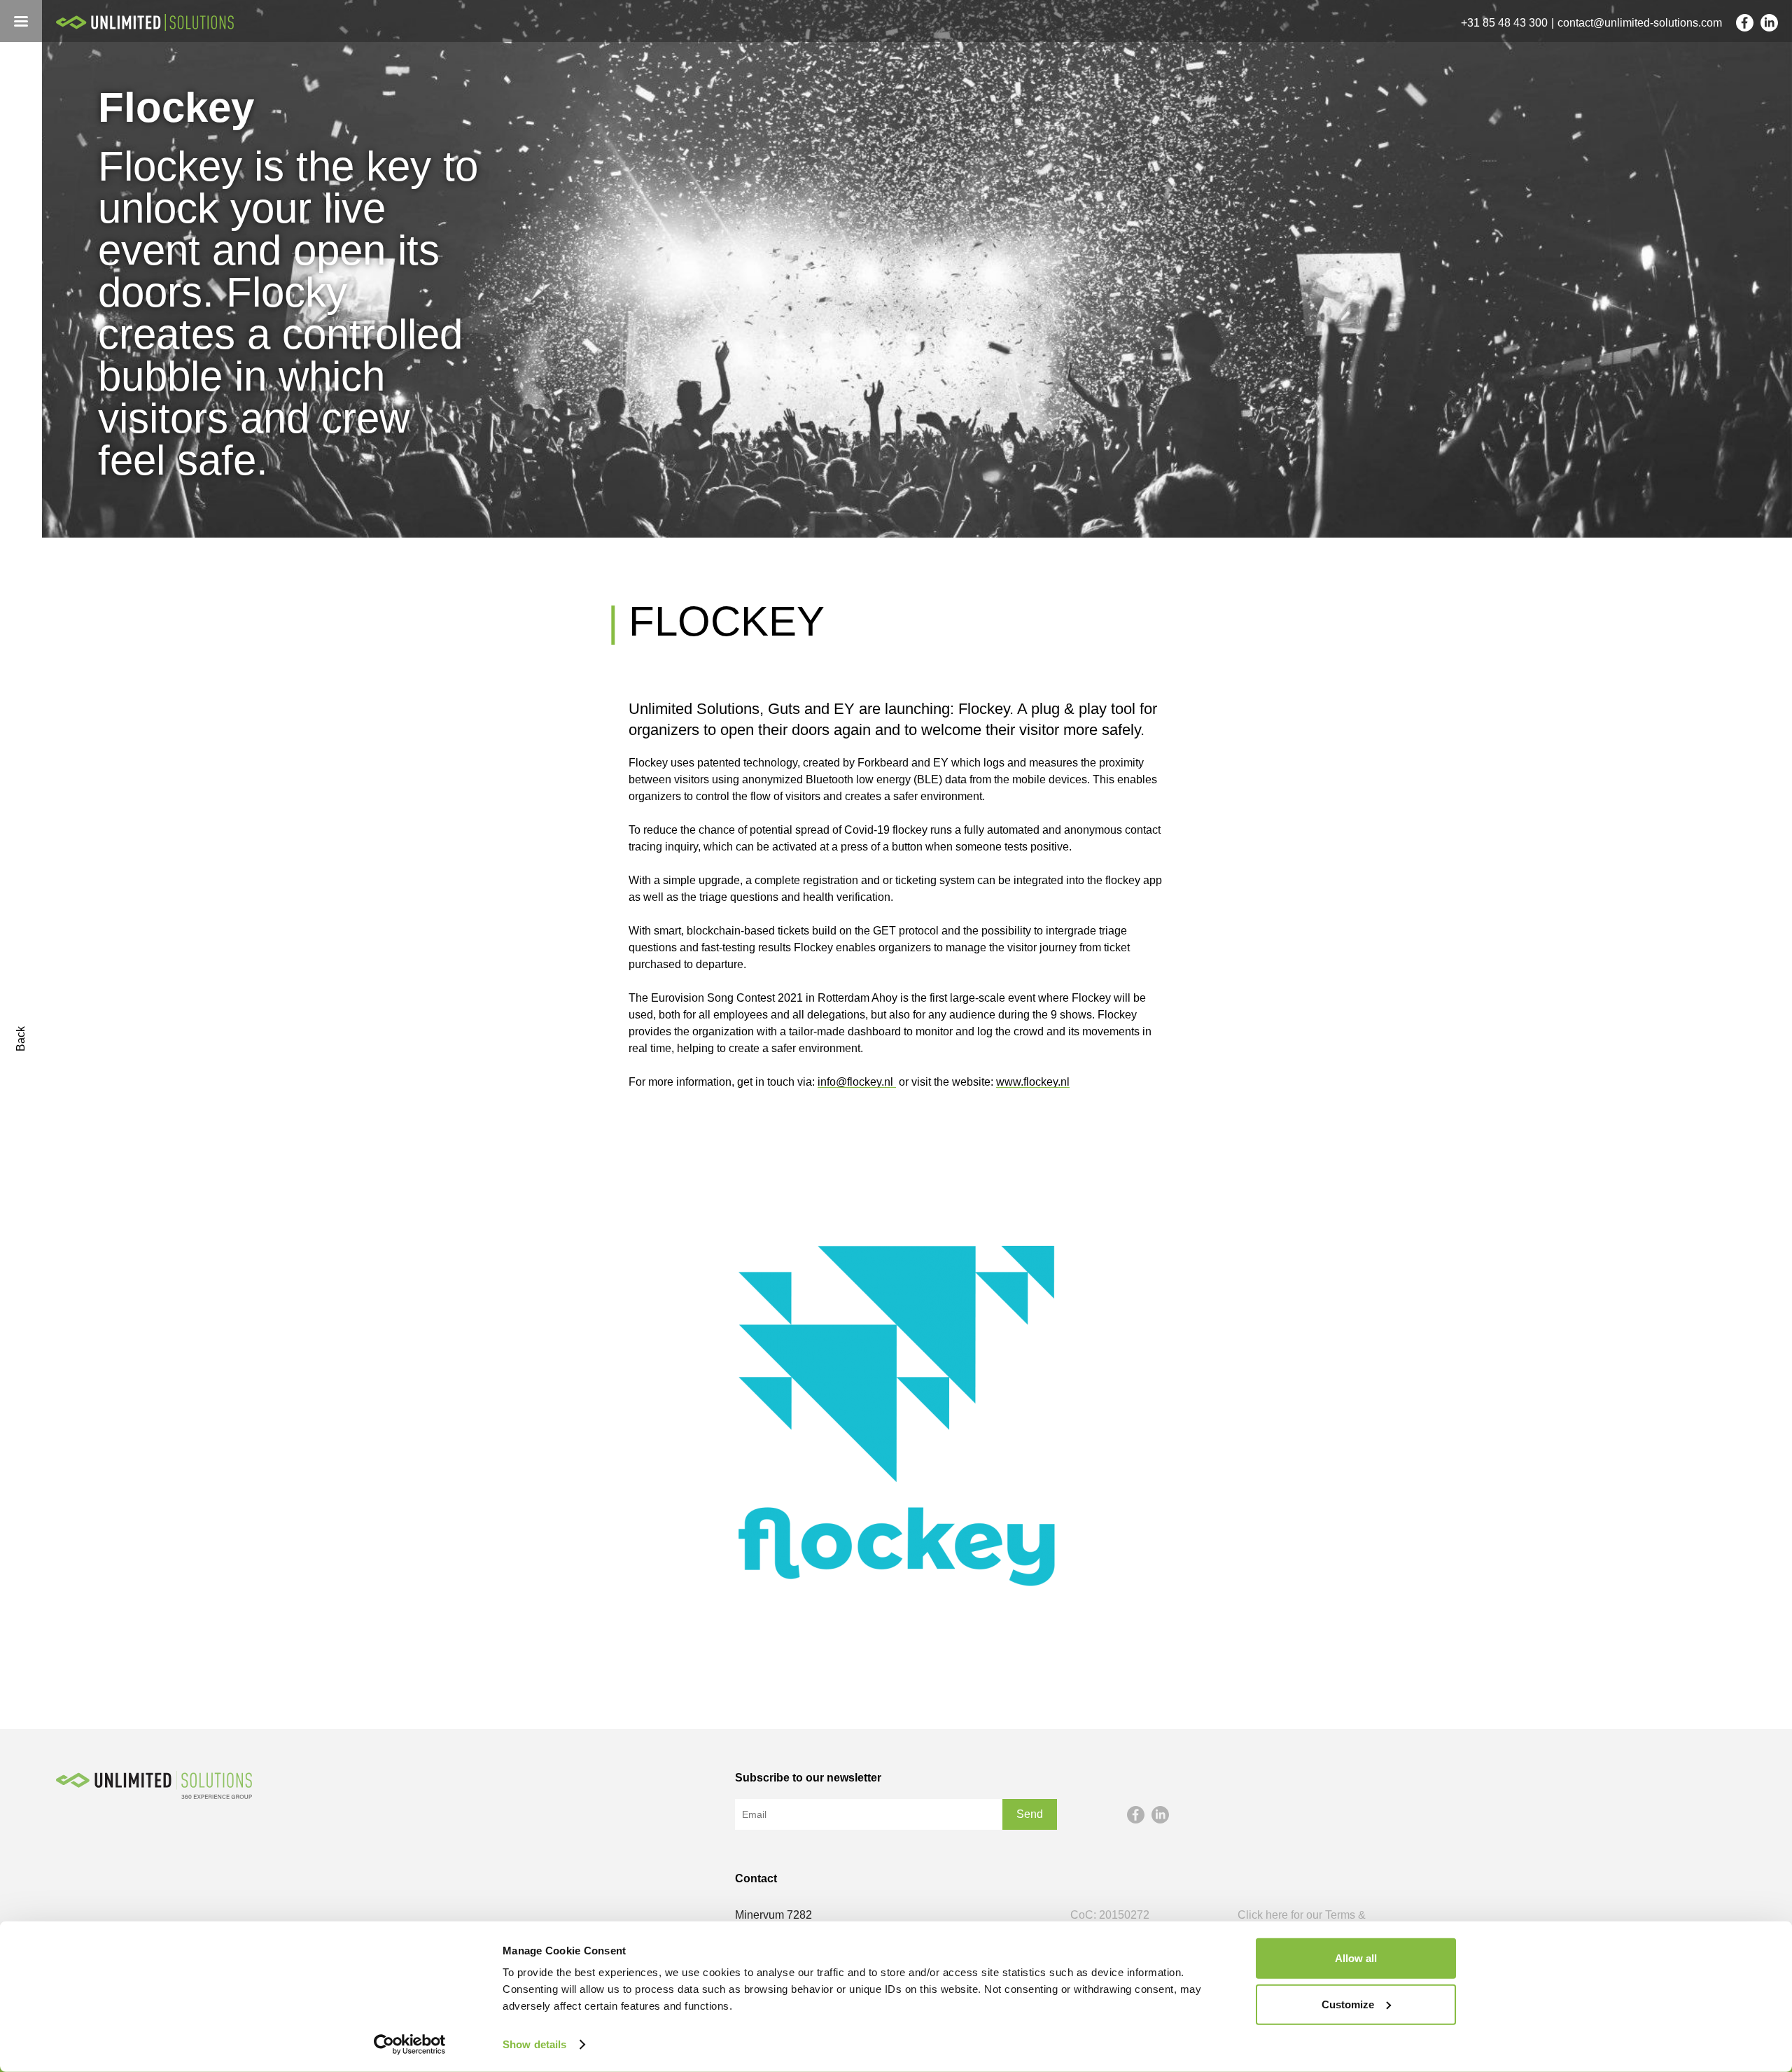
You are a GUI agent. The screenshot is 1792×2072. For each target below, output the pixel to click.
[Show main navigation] (21, 21)
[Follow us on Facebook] (1745, 23)
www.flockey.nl (1033, 1082)
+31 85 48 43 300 (1504, 23)
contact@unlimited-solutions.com (1640, 23)
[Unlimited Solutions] (154, 22)
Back (21, 1039)
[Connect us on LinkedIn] (1769, 23)
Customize (1348, 2004)
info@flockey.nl (857, 1082)
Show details (534, 2044)
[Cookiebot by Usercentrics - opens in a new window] (410, 2045)
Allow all (1356, 1958)
